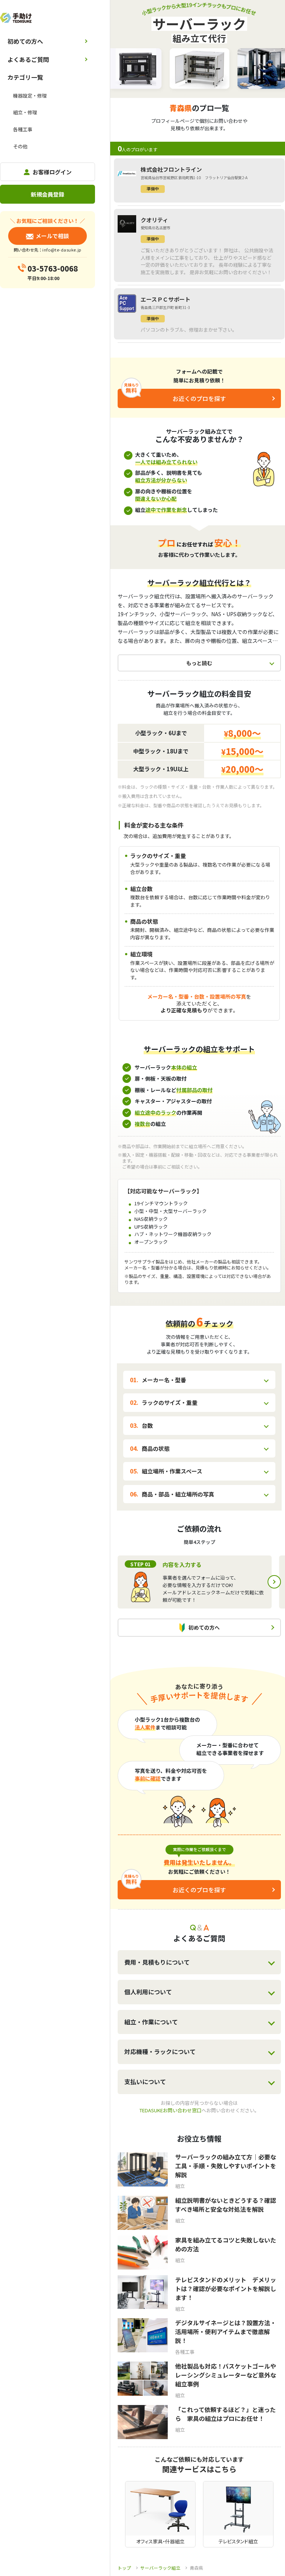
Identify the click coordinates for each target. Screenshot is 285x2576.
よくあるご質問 (28, 59)
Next (274, 1582)
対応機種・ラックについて (160, 2051)
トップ (124, 2568)
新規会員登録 (47, 194)
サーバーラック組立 (160, 2568)
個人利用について (148, 1992)
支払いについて (145, 2081)
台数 (147, 1425)
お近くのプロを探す (199, 398)
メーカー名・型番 (164, 1380)
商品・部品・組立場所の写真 (178, 1494)
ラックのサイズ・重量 (170, 1402)
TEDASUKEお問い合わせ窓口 (171, 2110)
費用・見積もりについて (157, 1962)
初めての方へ (25, 41)
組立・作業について (151, 2022)
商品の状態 (156, 1448)
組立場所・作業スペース (172, 1471)
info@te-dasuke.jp (62, 250)
